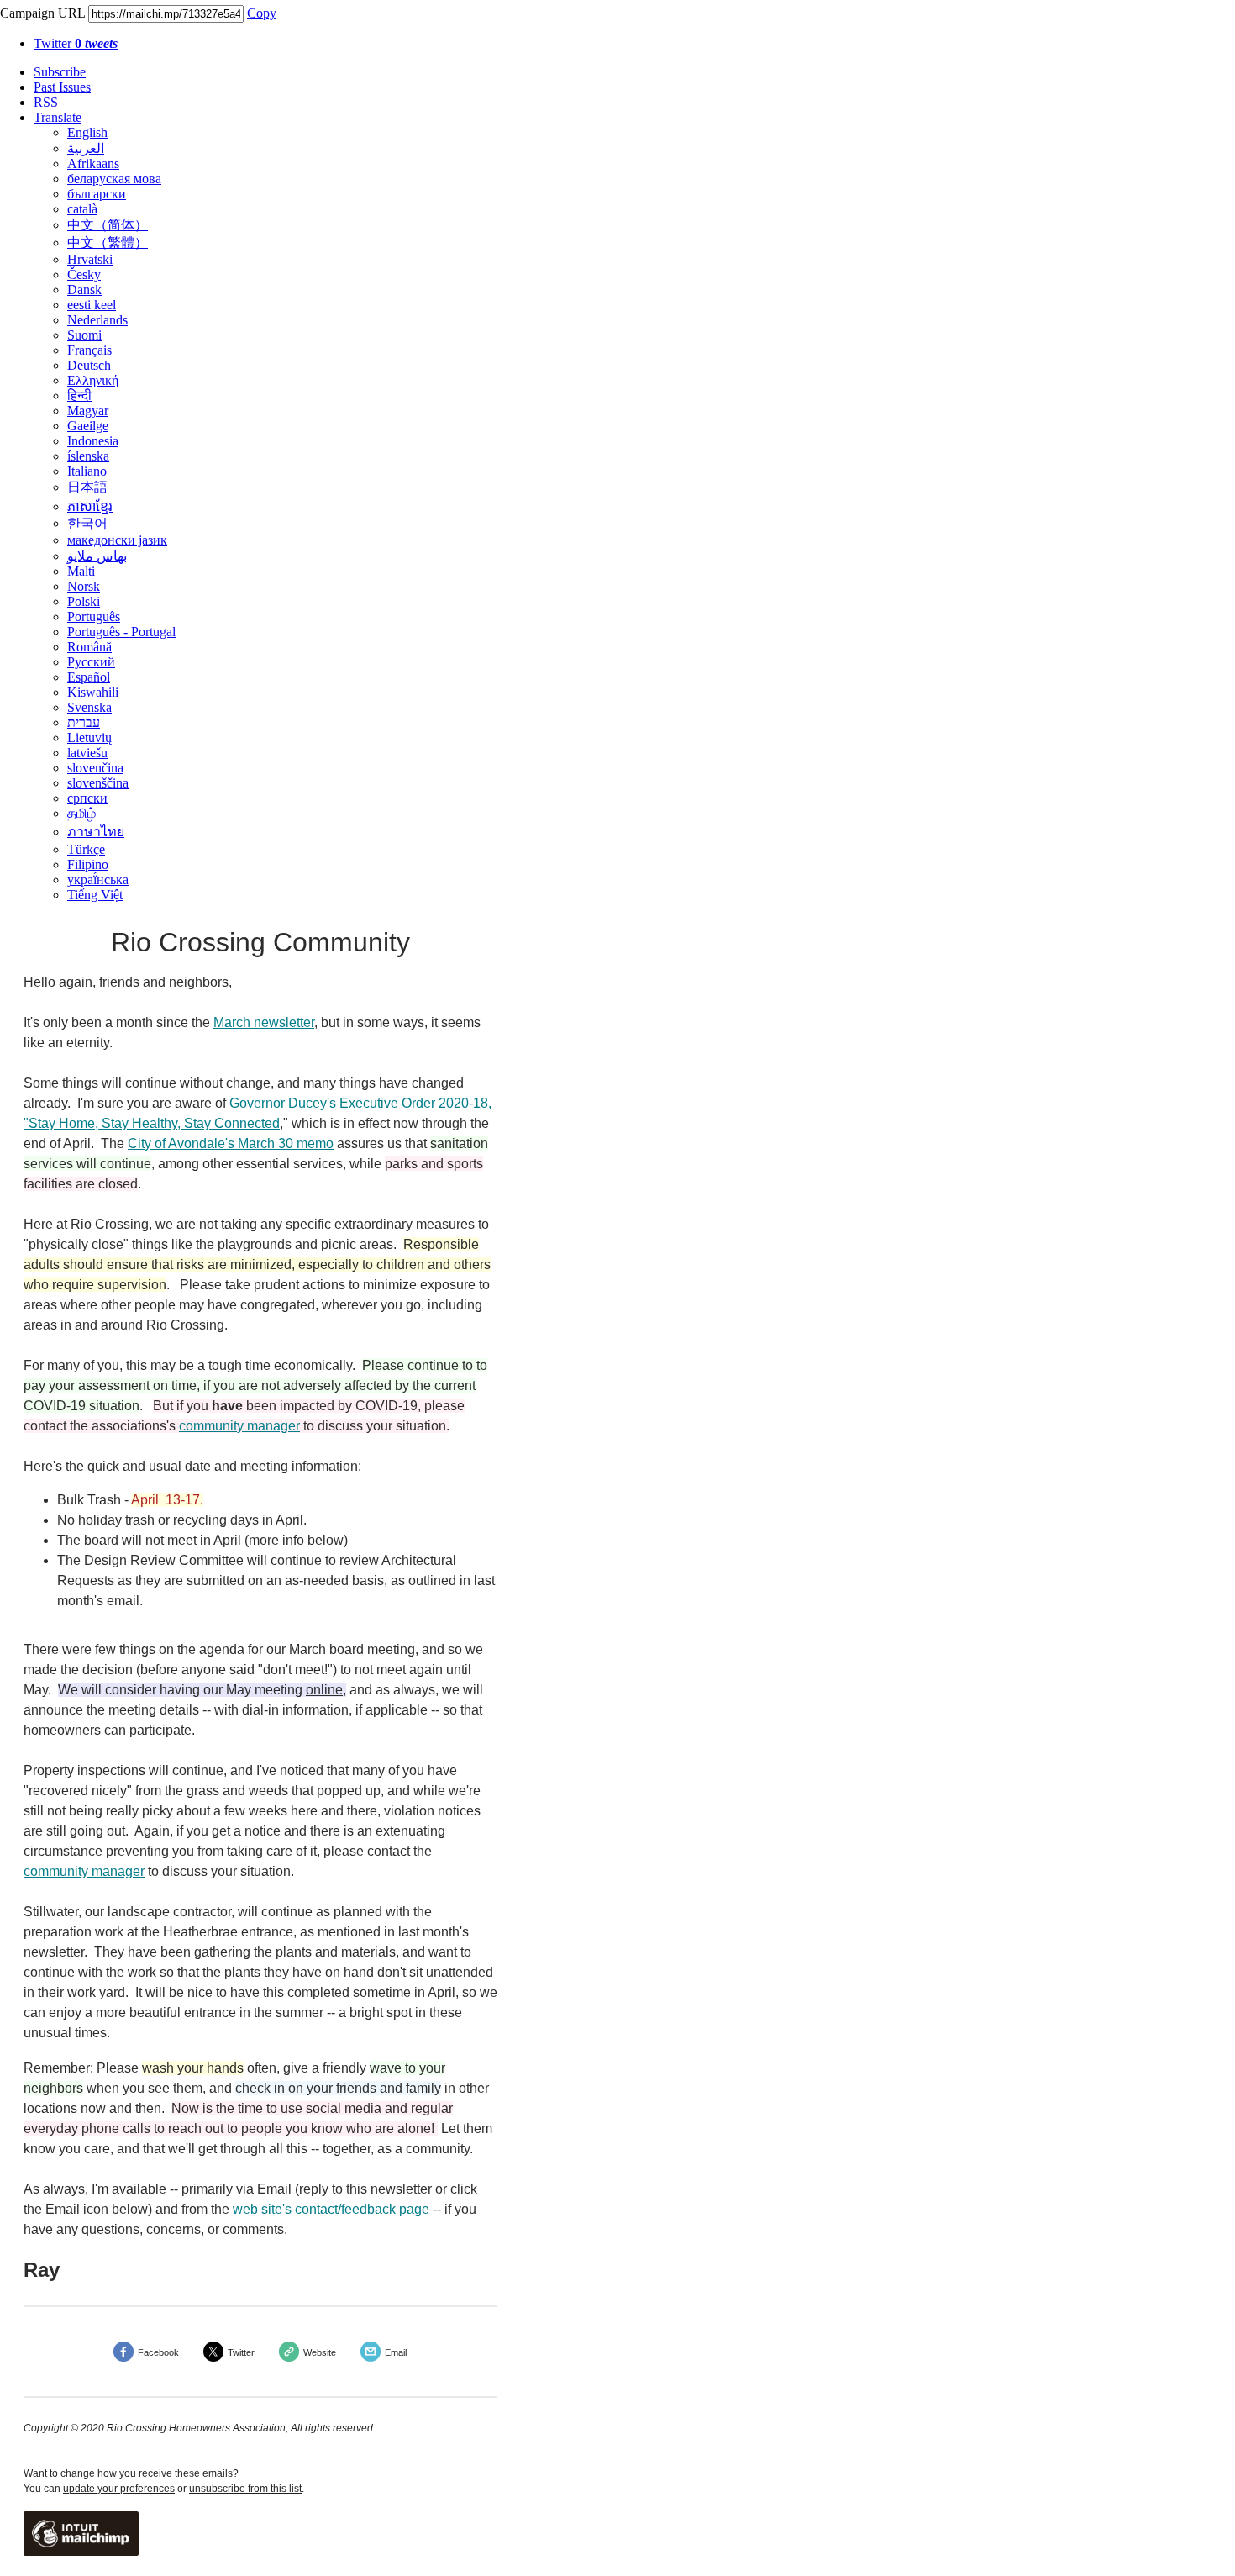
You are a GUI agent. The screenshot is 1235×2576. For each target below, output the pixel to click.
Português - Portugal (121, 632)
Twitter (76, 43)
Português (94, 616)
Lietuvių (89, 738)
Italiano (87, 471)
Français (89, 350)
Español (89, 677)
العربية (86, 148)
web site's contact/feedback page (331, 2209)
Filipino (88, 864)
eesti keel (92, 305)
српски (87, 798)
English (87, 132)
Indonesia (93, 441)
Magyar (88, 411)
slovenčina (95, 768)
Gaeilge (88, 426)
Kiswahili (93, 692)
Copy (262, 13)
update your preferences (119, 2489)
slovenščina (98, 783)
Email (396, 2352)
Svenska (89, 707)
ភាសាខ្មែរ (90, 506)
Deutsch (89, 365)
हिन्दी (79, 395)
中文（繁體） (108, 242)
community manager (239, 1426)
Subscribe (60, 72)
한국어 (87, 523)
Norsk (84, 586)
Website (320, 2352)
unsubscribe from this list (245, 2489)
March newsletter (264, 1022)
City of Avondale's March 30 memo (231, 1143)
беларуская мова (114, 179)
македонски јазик (117, 540)
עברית (84, 722)
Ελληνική (93, 380)
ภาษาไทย (96, 832)
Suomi (84, 335)
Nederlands (97, 320)
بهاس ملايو (97, 556)
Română (89, 647)
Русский (91, 662)
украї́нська (98, 880)
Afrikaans (93, 163)
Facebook (158, 2352)
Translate (58, 117)
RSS (46, 102)
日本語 (87, 487)
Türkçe (86, 849)
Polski (84, 601)
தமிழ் (81, 813)
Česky (84, 274)
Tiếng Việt (95, 895)
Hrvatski (90, 259)
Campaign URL (42, 13)
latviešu (87, 753)
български (97, 194)
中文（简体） (108, 225)
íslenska (88, 456)
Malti (81, 571)
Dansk (84, 290)
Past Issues (62, 87)
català (82, 209)
